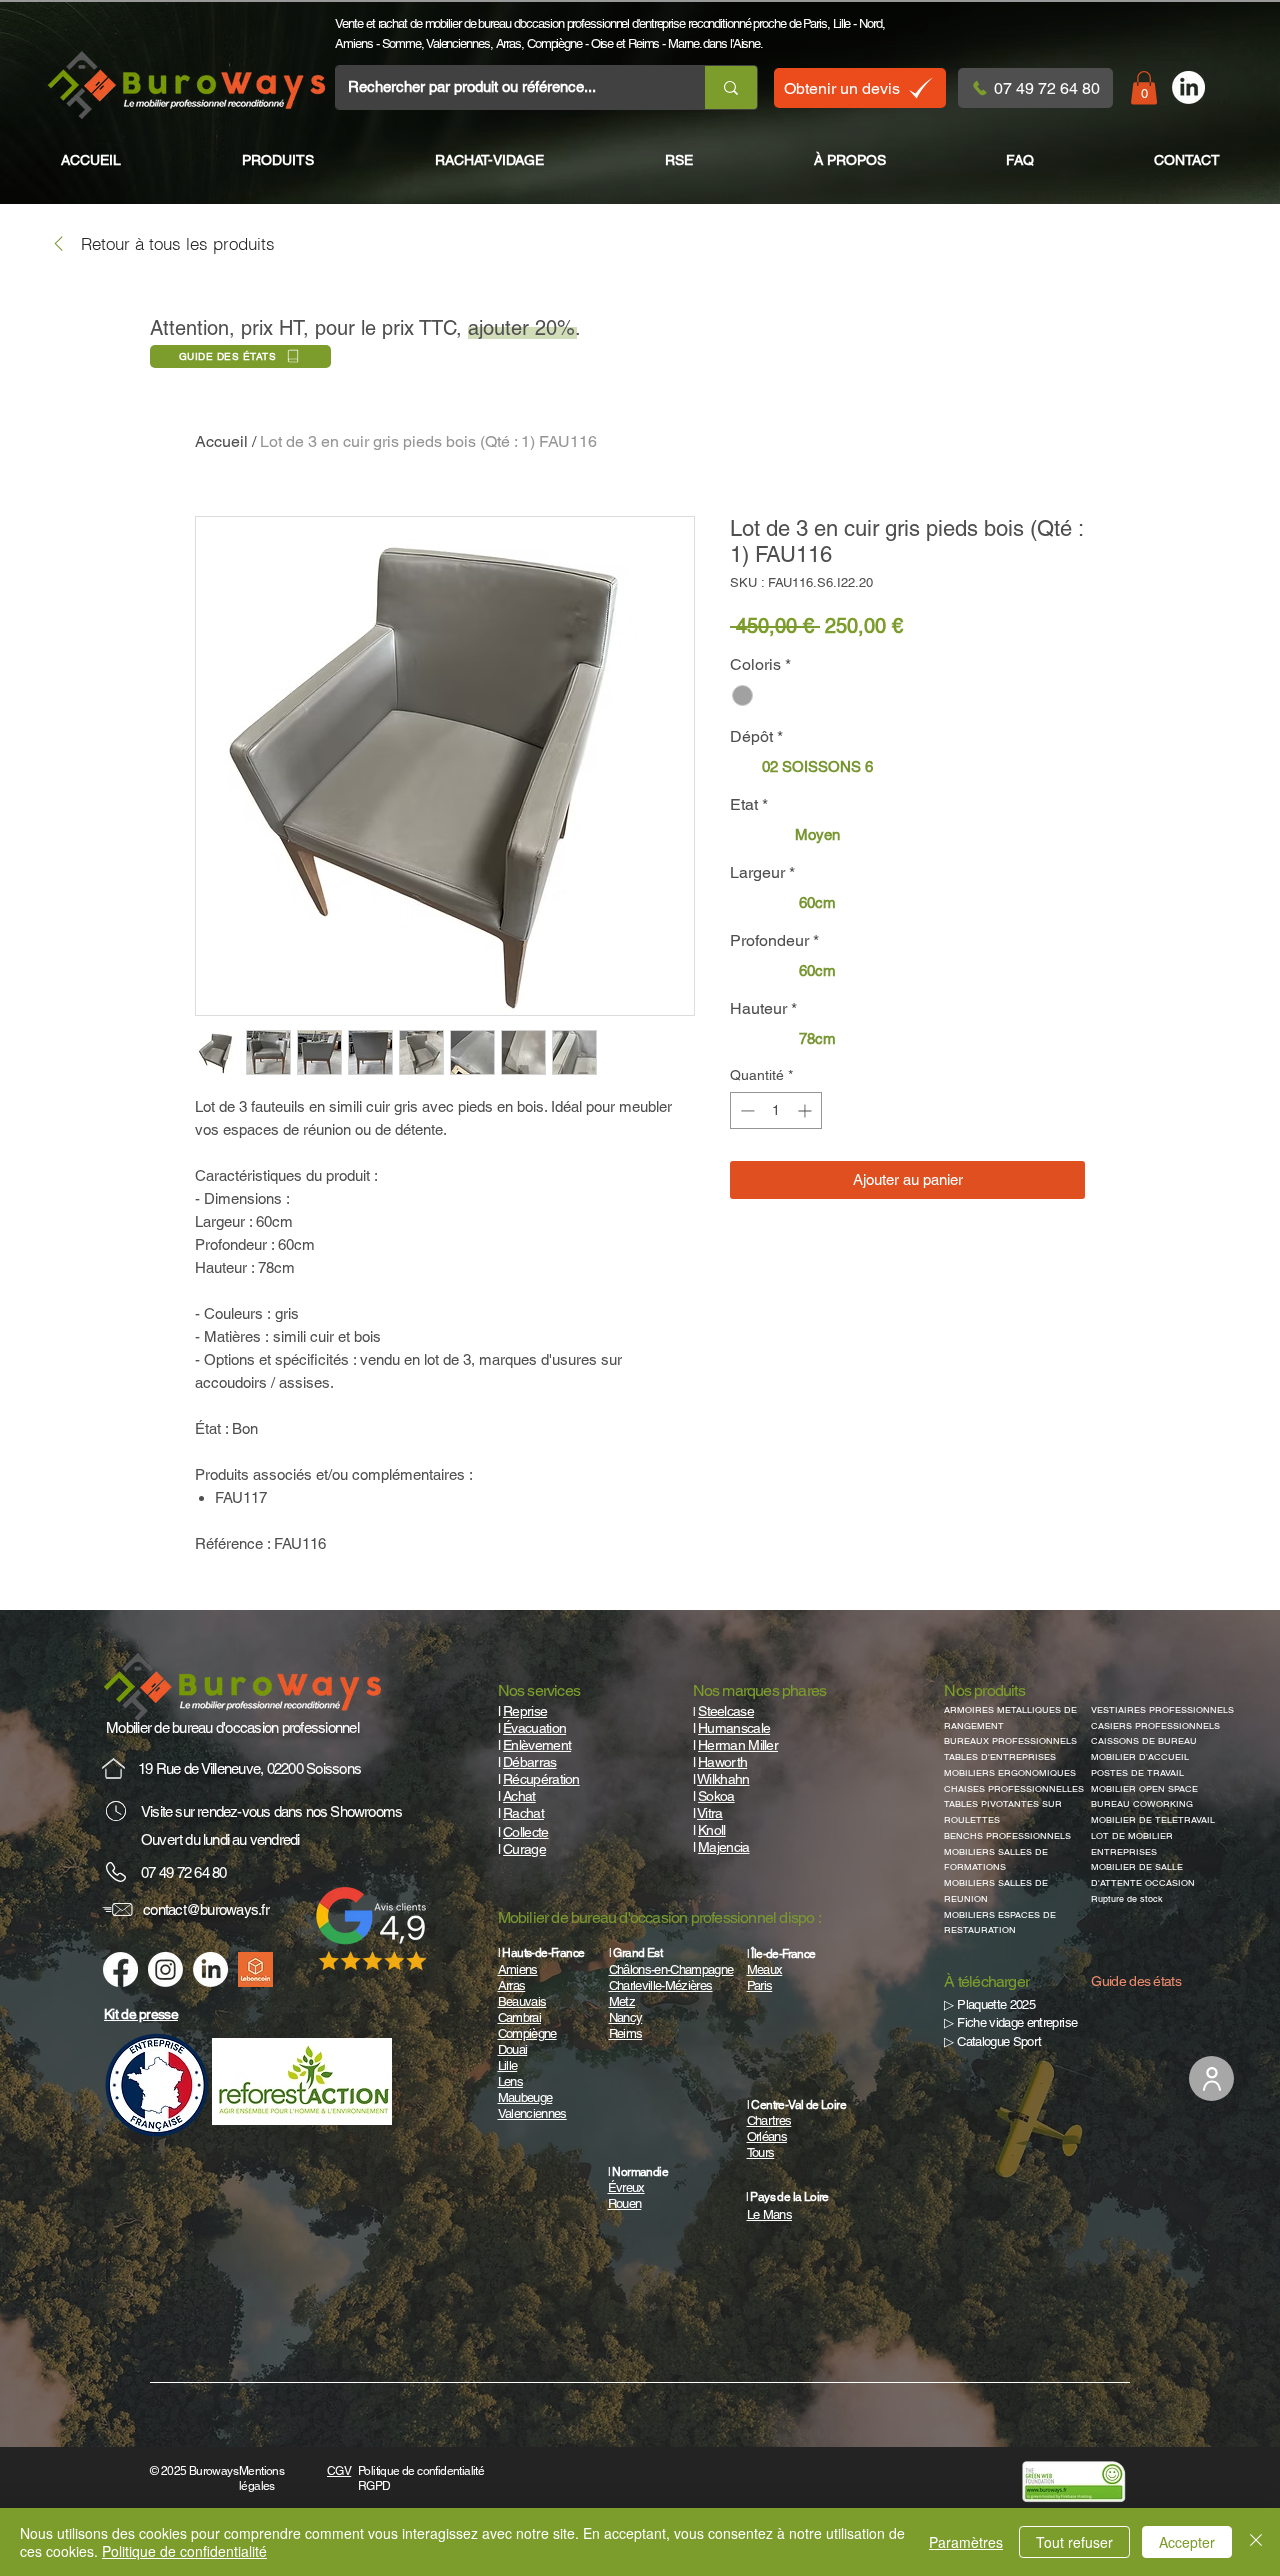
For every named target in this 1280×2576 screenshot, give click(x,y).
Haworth (722, 1762)
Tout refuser (1074, 2542)
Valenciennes (458, 43)
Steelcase (726, 1711)
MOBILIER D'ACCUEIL (1140, 1757)
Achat (519, 1796)
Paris (815, 23)
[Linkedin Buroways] (210, 1969)
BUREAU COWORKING (1142, 1804)
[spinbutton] (776, 1110)
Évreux (626, 2187)
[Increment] (806, 1110)
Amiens (353, 43)
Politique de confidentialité (184, 2551)
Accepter (1187, 2542)
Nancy (626, 2017)
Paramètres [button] (966, 2542)
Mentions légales (261, 2478)
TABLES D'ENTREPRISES (1000, 1757)
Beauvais (522, 2001)
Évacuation (534, 1728)
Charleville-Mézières (661, 1985)
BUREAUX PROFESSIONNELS (1010, 1741)
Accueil (221, 441)
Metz (622, 2001)
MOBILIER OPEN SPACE (1144, 1789)
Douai (513, 2049)
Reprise (525, 1711)
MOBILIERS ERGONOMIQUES (1010, 1773)
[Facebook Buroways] (120, 1969)
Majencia (723, 1847)
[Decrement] (745, 1110)
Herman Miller (738, 1745)
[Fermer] (1256, 2542)
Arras (509, 43)
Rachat (523, 1813)
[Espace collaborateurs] (1211, 2078)
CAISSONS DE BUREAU (1144, 1741)
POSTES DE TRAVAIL (1137, 1773)
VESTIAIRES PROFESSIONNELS (1162, 1710)
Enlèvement (537, 1745)
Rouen (625, 2203)
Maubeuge (525, 2097)
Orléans (767, 2136)
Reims (644, 43)
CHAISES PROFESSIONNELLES (1014, 1789)
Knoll (712, 1830)
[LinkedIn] (1188, 87)
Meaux (765, 1969)
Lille (842, 23)
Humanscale (734, 1728)
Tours (761, 2152)
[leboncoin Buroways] (255, 1969)
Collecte (525, 1832)
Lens (510, 2081)
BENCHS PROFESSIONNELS (1007, 1836)
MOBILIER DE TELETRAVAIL (1153, 1820)
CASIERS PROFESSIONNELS (1155, 1726)
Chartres (769, 2120)
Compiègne (554, 43)
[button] (1144, 87)
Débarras (529, 1762)
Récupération (541, 1779)
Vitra (710, 1813)
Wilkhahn (723, 1779)
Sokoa (716, 1796)
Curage (524, 1849)
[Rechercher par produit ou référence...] (730, 87)
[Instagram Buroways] (165, 1969)
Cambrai (519, 2017)
